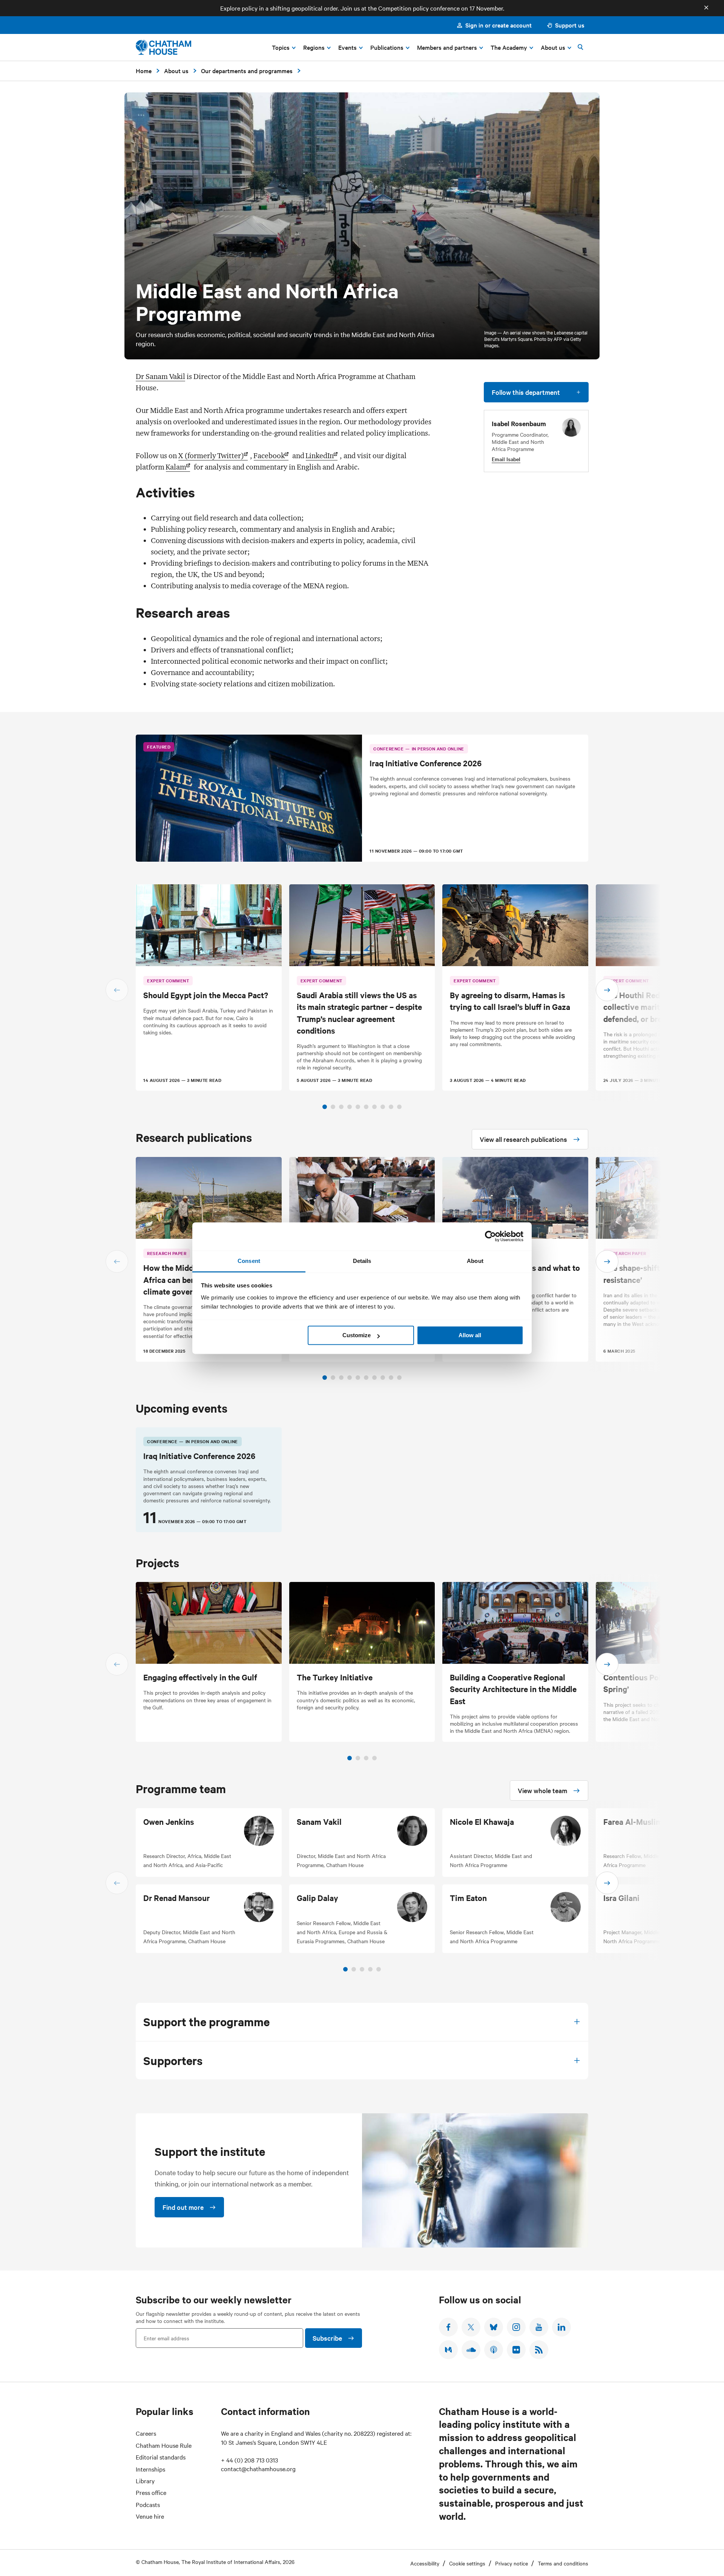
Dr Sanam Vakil (160, 376)
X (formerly (211, 456)
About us (176, 71)
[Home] (163, 47)
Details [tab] (362, 1261)
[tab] (325, 1107)
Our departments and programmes (247, 71)
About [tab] (475, 1261)
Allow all (470, 1335)
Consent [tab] (249, 1261)
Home (144, 71)
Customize (357, 1335)
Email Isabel (506, 459)
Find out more (183, 2207)
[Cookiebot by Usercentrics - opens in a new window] (490, 1236)
